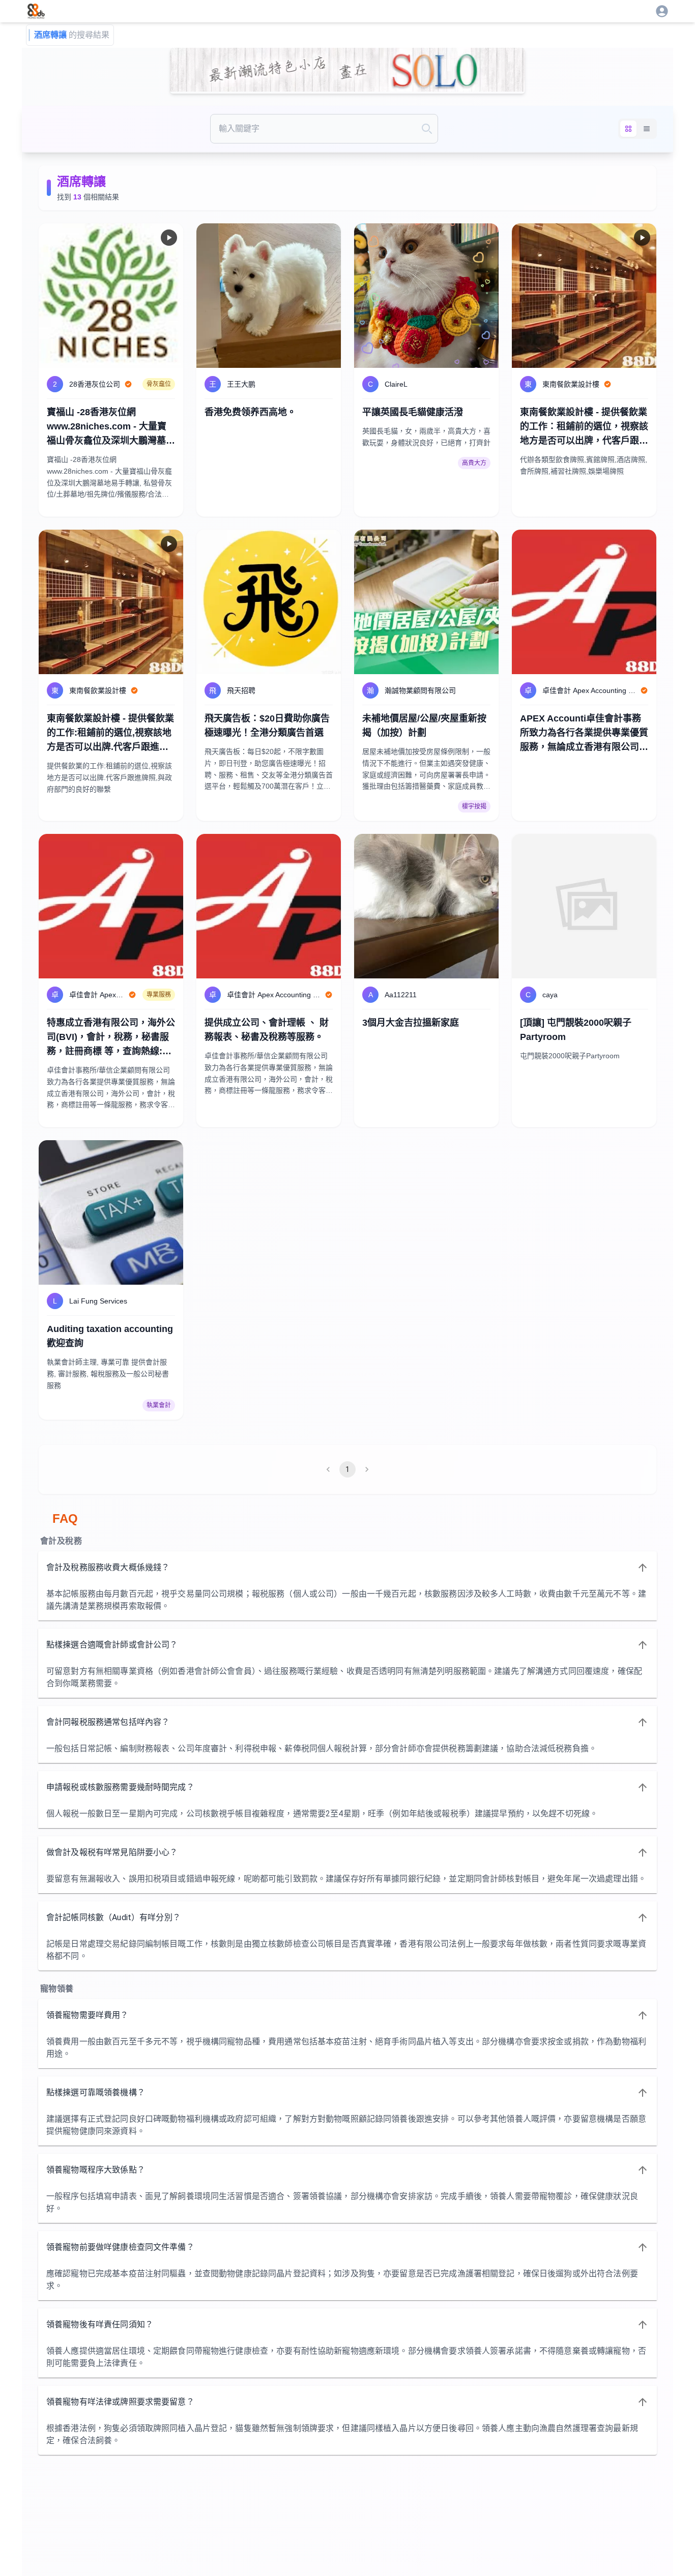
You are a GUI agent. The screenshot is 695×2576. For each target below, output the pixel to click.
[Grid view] (628, 129)
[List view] (647, 129)
